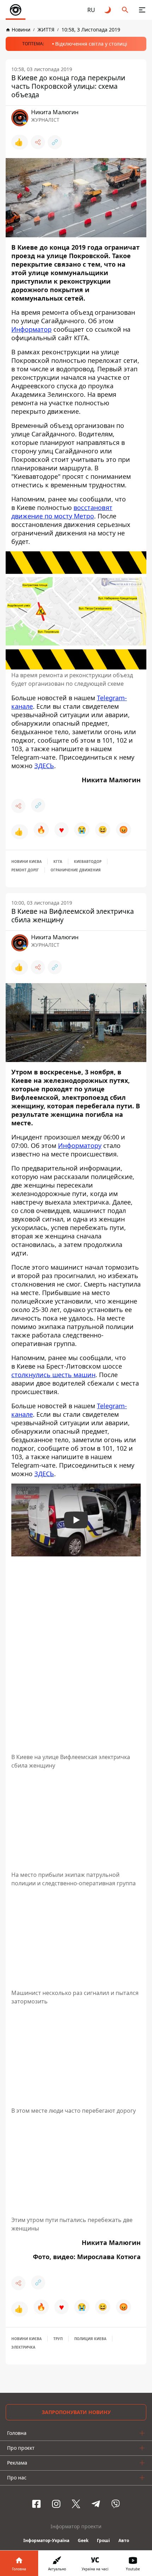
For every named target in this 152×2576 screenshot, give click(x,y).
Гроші (103, 2540)
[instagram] (56, 2504)
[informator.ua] (16, 10)
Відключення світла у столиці (91, 44)
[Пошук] (125, 10)
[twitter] (76, 2504)
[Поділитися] (38, 142)
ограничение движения (76, 870)
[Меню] (142, 10)
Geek (83, 2540)
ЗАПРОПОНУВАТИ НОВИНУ (76, 2412)
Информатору (80, 1145)
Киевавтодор (88, 861)
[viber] (116, 2504)
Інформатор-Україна (46, 2540)
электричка (23, 2347)
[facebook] (36, 2504)
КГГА (58, 861)
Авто (124, 2540)
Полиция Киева (90, 2339)
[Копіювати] (55, 142)
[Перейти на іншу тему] (108, 10)
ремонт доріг (25, 870)
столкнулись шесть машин (53, 1375)
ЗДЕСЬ (44, 766)
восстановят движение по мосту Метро (62, 512)
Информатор (31, 329)
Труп (58, 2339)
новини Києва (27, 861)
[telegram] (96, 2504)
